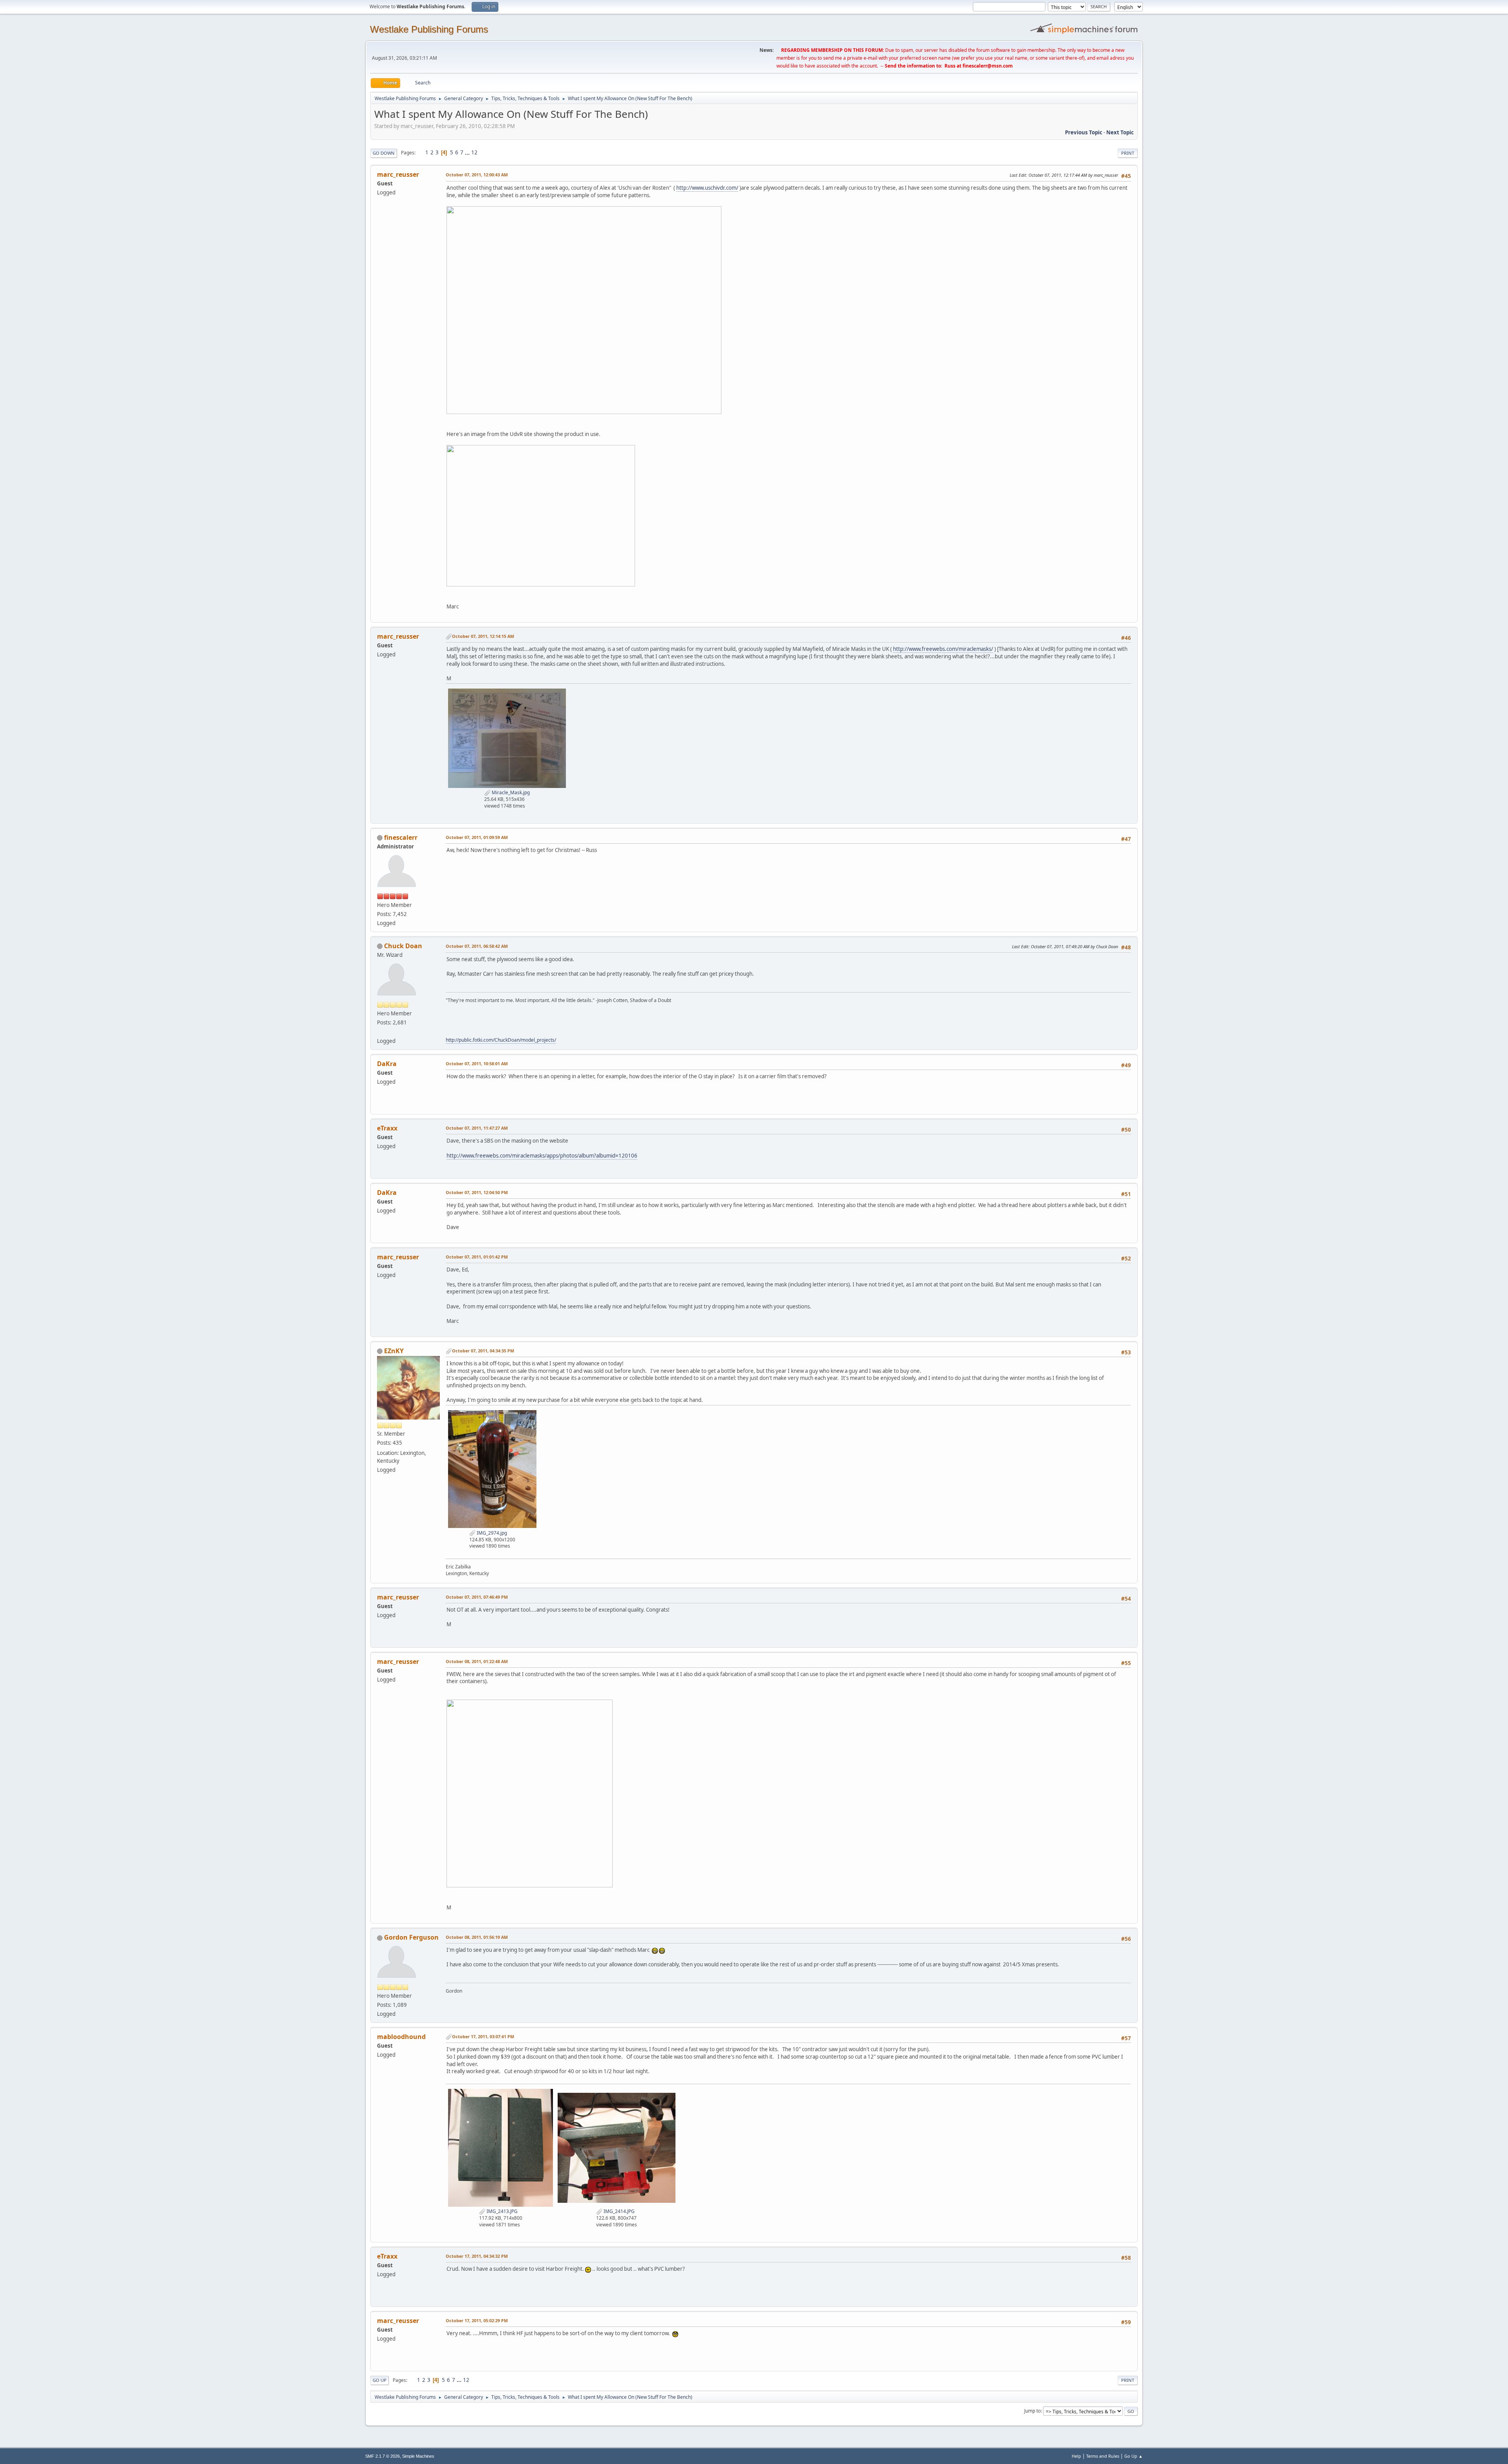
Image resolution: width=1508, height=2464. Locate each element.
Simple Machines (418, 2456)
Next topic (1120, 132)
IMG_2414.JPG (619, 2211)
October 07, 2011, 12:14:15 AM (483, 636)
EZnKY (394, 1351)
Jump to (1032, 2411)
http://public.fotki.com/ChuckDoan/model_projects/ (501, 1040)
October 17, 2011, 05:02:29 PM (477, 2320)
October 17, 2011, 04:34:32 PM (477, 2256)
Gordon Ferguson (411, 1937)
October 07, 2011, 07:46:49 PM (477, 1597)
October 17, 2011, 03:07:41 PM (483, 2036)
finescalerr (401, 837)
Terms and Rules (1103, 2456)
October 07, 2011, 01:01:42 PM (477, 1257)
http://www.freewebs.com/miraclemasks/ (943, 649)
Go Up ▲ (1134, 2456)
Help (1076, 2456)
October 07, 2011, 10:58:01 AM (477, 1063)
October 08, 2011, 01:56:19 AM (477, 1937)
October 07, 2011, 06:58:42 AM (477, 946)
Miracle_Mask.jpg (510, 792)
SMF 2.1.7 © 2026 (382, 2456)
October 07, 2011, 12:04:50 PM (477, 1192)
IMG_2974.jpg (491, 1533)
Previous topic (1084, 132)
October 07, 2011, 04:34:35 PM (483, 1351)
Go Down (384, 153)
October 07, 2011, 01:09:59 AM (477, 837)
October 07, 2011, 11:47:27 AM (477, 1128)
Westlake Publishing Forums (429, 29)
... (468, 152)
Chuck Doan (403, 946)
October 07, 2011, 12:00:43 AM (477, 175)
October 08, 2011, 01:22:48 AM (477, 1661)
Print (1128, 153)
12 (474, 152)
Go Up (380, 2380)
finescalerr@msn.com (988, 66)
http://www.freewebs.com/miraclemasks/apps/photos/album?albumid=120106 (542, 1156)
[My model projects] (380, 1031)
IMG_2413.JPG (501, 2211)
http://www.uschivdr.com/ (707, 188)
